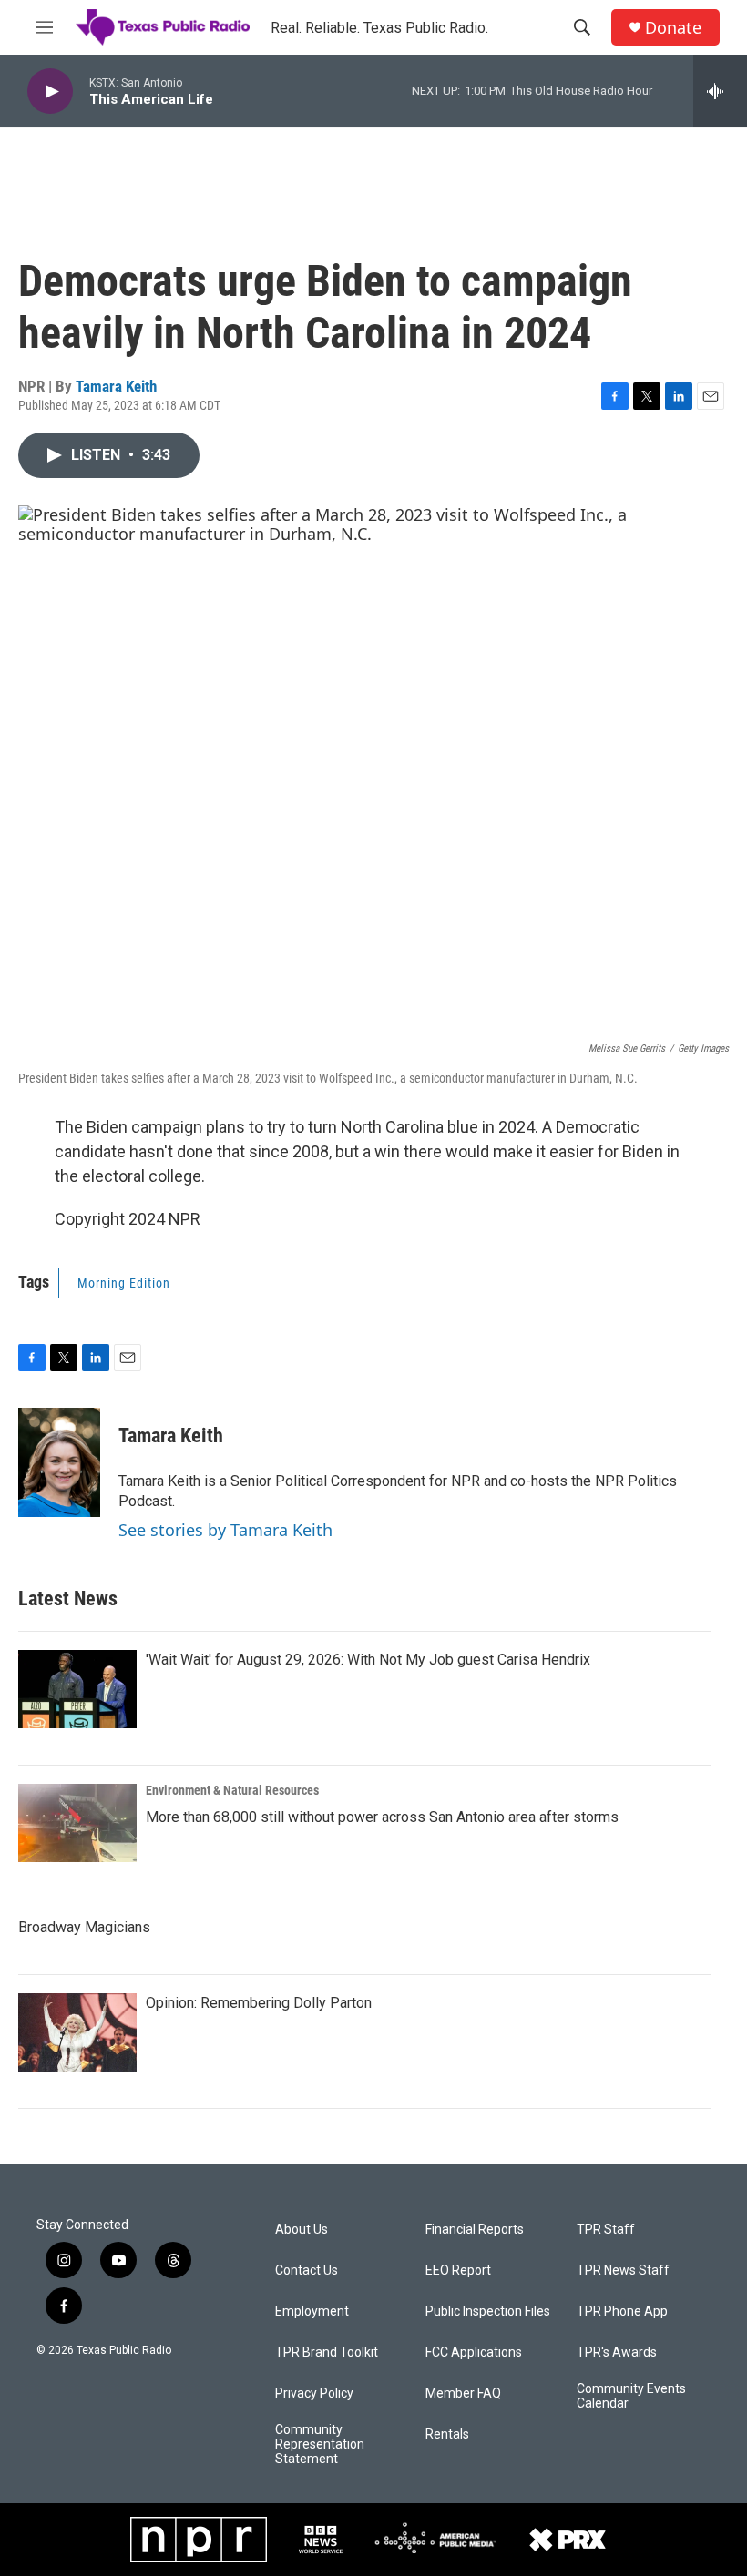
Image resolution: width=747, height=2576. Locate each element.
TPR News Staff (623, 2271)
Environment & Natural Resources (232, 1790)
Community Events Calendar (631, 2396)
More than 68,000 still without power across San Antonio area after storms (382, 1817)
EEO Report (458, 2271)
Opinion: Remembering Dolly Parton (259, 2003)
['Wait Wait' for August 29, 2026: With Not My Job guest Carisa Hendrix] (77, 1689)
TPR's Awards (617, 2352)
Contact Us (307, 2271)
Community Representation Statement (320, 2444)
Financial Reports (475, 2230)
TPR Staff (606, 2230)
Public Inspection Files (488, 2311)
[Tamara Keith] (59, 1462)
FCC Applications (474, 2352)
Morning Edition (124, 1283)
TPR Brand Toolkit (327, 2352)
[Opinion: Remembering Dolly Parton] (77, 2032)
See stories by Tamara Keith (225, 1530)
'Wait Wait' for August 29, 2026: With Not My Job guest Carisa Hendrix (368, 1660)
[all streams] (720, 91)
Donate (673, 28)
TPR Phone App (622, 2311)
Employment (312, 2311)
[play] (50, 92)
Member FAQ (463, 2393)
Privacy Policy (314, 2393)
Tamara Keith (116, 386)
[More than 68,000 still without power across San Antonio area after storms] (77, 1823)
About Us (302, 2230)
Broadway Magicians (84, 1927)
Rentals (447, 2434)
